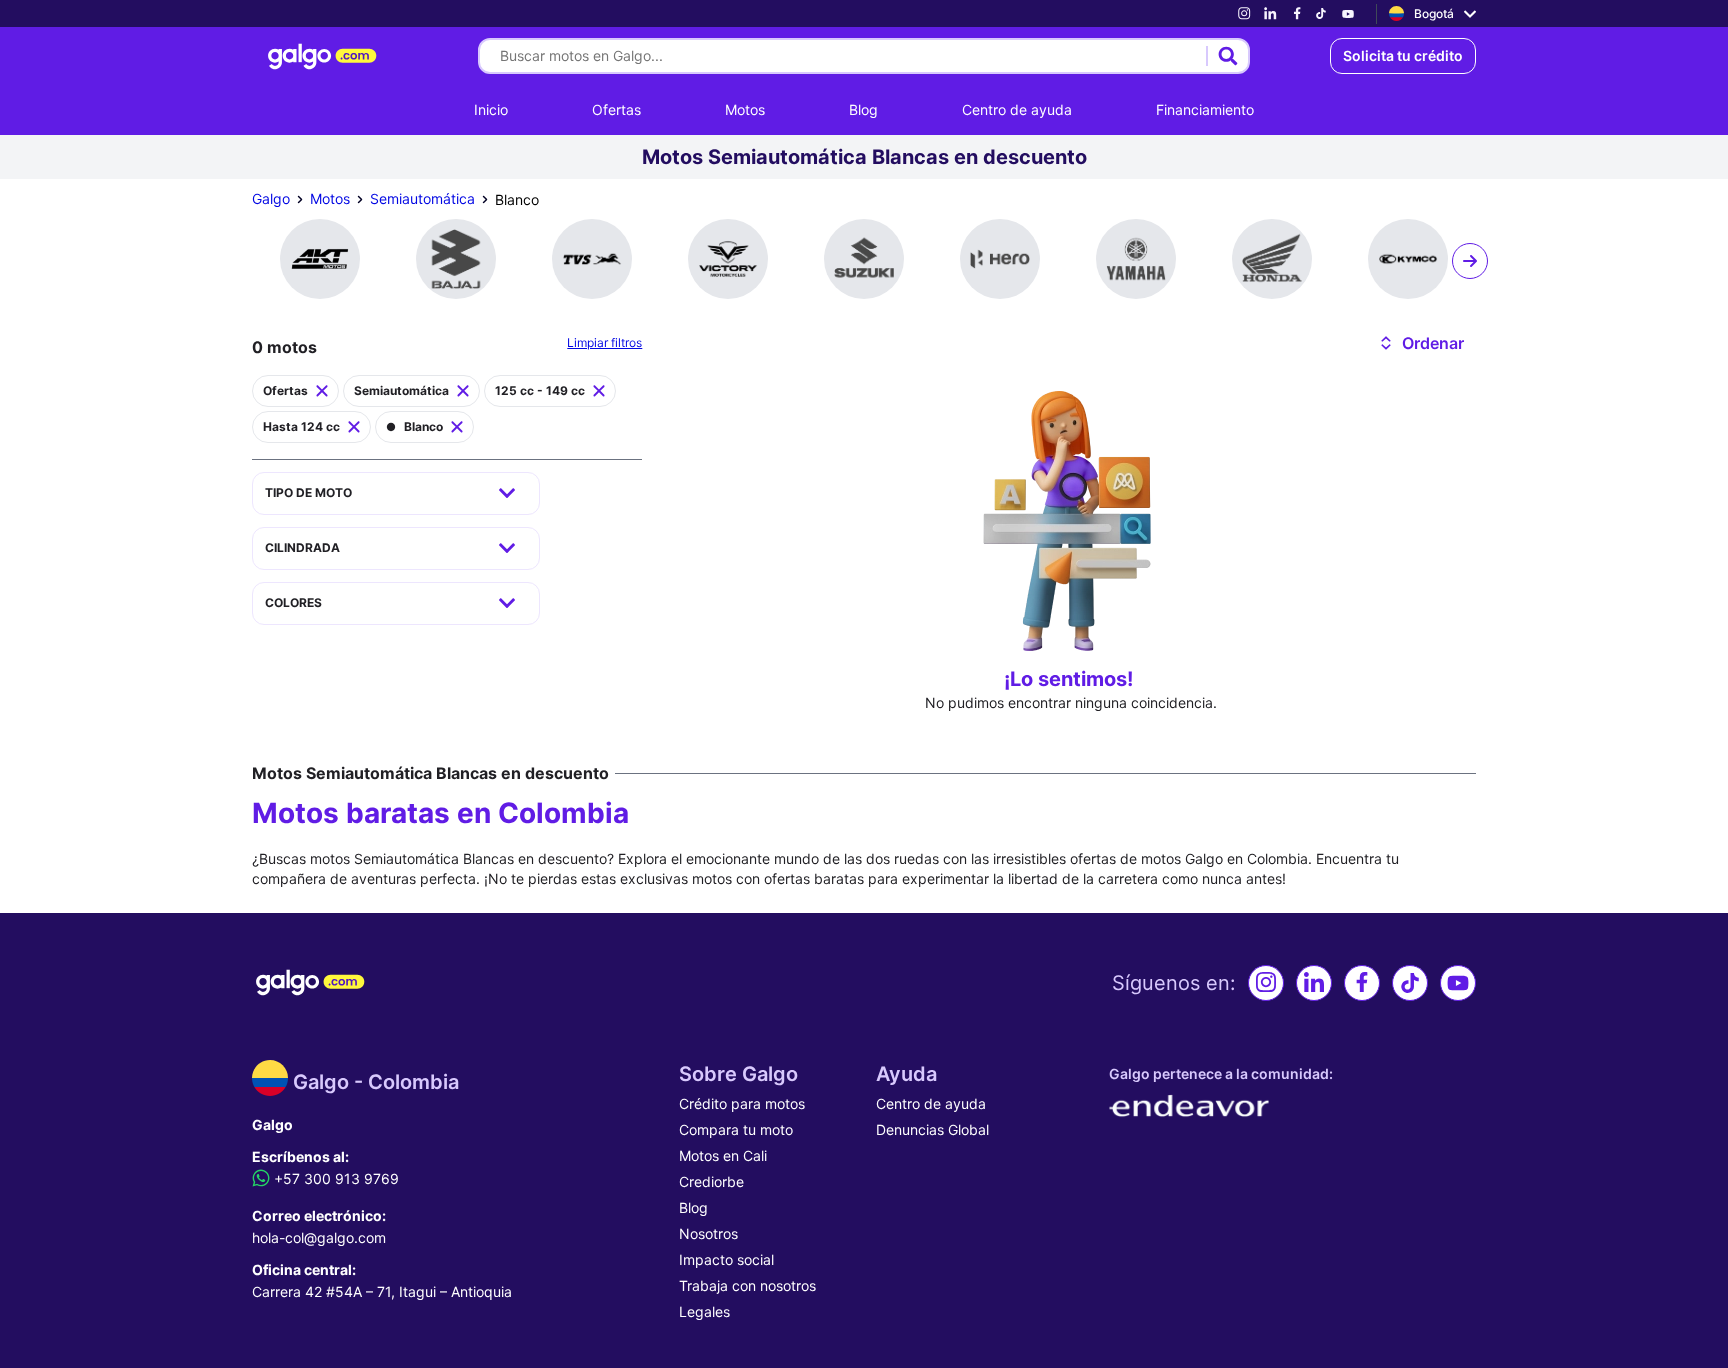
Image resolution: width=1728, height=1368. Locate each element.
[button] (1420, 343)
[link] (1244, 13)
